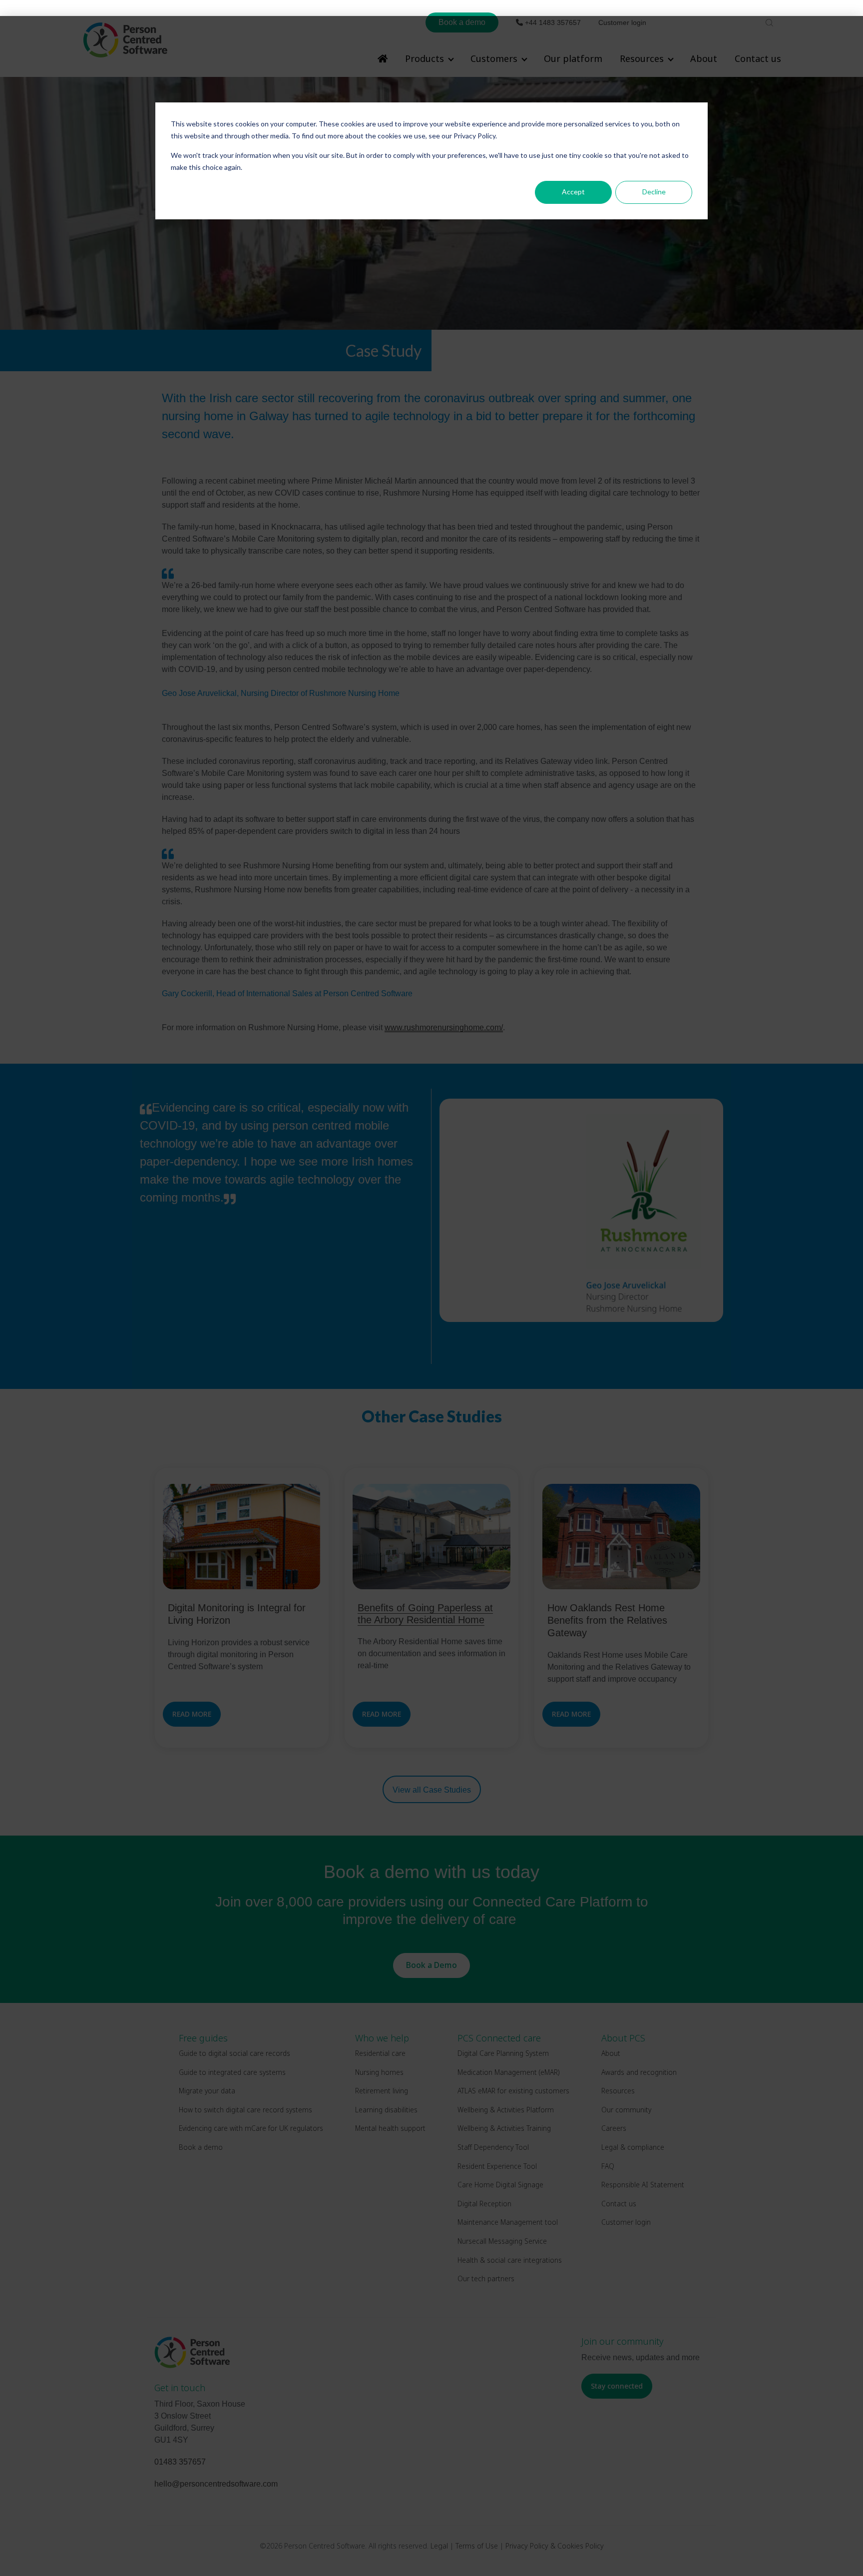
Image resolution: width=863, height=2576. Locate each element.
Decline (654, 192)
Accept (573, 192)
